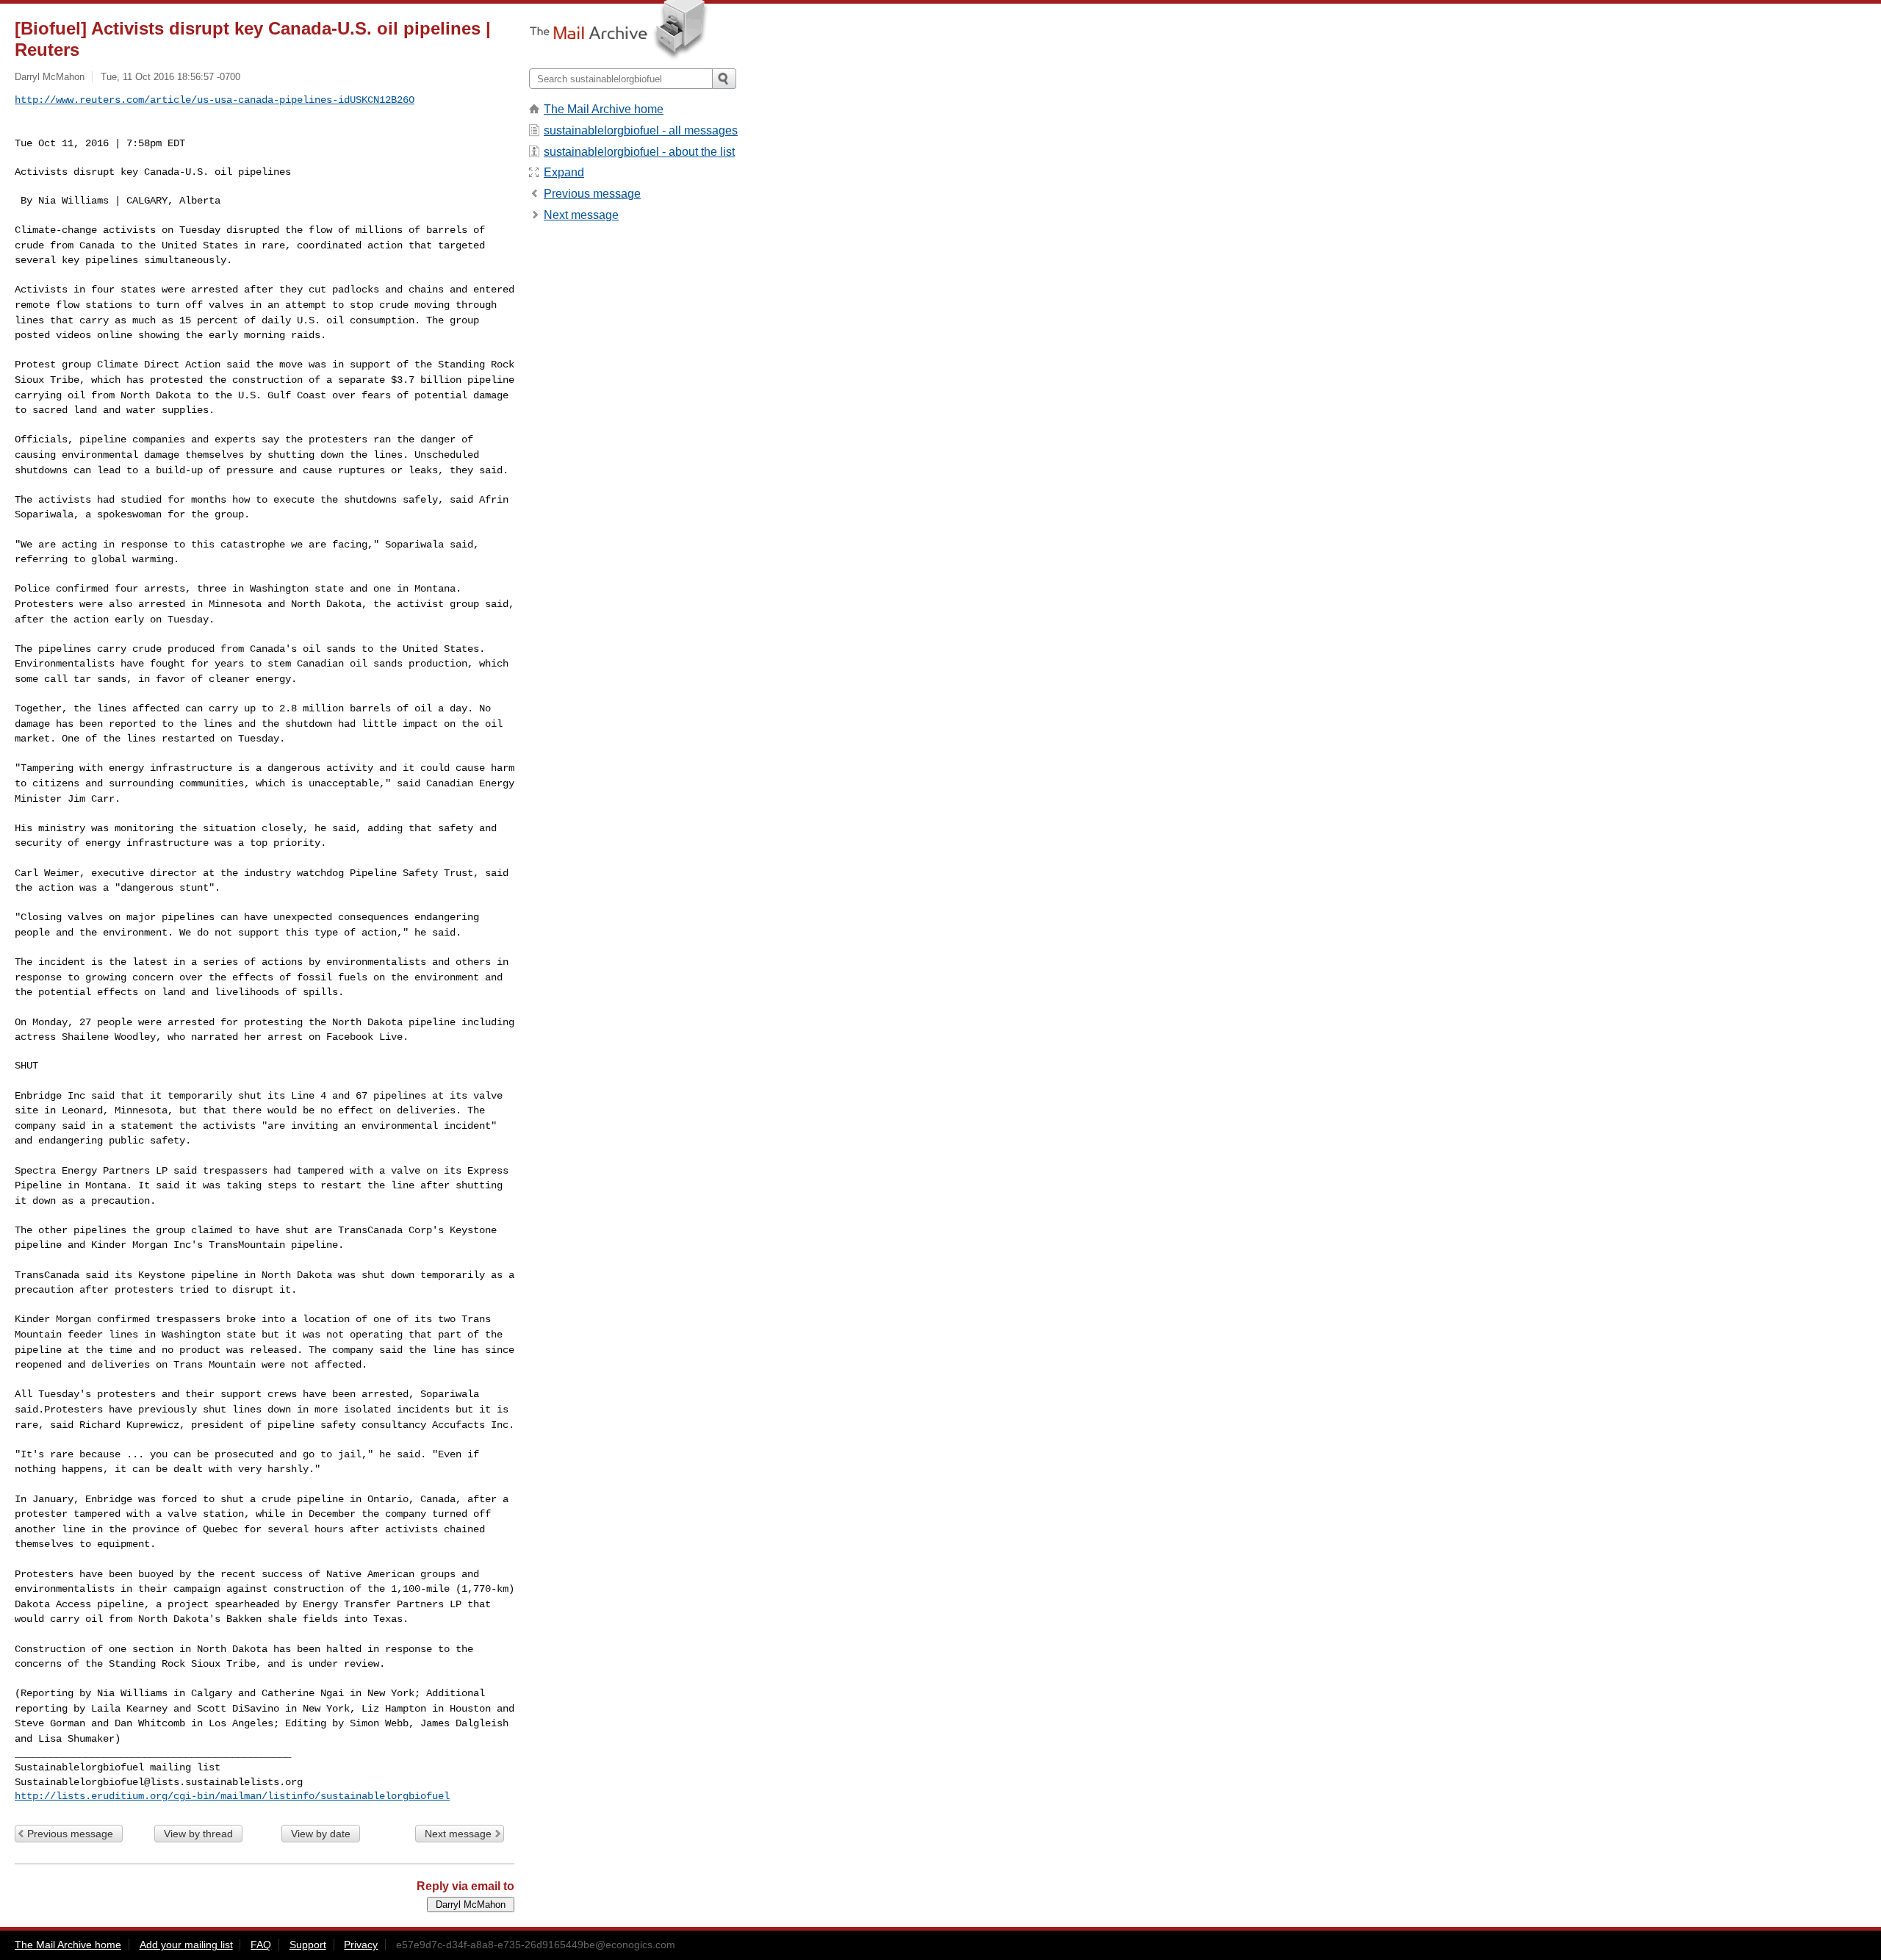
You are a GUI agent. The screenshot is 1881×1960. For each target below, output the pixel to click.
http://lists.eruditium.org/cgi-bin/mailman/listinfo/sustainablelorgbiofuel (232, 1796)
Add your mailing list (186, 1945)
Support (308, 1945)
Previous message (70, 1834)
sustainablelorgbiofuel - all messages (641, 130)
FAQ (261, 1945)
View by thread (198, 1834)
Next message (458, 1834)
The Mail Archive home (604, 109)
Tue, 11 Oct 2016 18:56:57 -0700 (170, 77)
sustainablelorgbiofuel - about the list (639, 152)
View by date (321, 1834)
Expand (564, 172)
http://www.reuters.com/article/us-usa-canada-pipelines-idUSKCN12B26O (215, 100)
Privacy (361, 1945)
